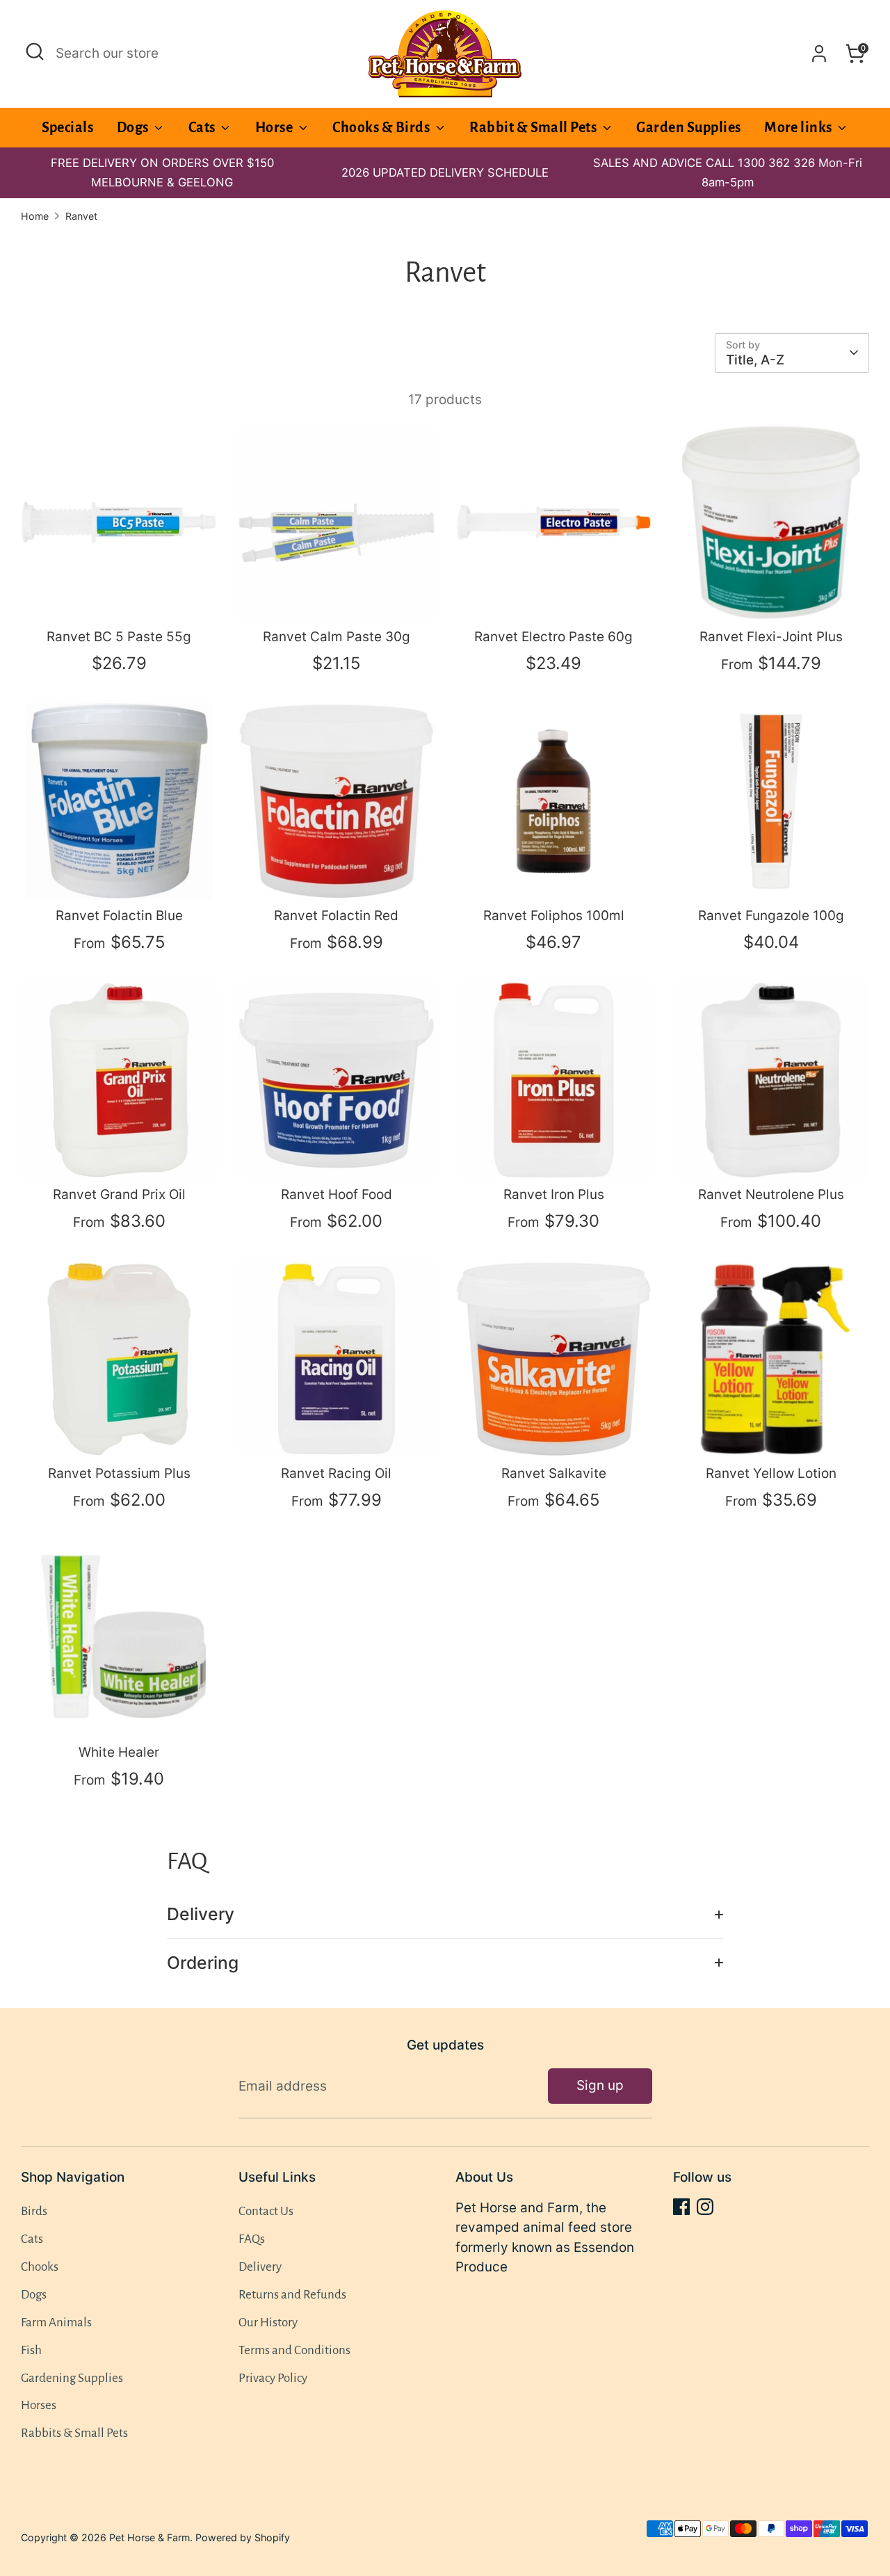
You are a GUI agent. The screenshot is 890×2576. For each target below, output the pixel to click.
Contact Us (266, 2211)
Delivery (201, 1914)
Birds (34, 2211)
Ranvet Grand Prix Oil (119, 1194)
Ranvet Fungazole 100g (771, 916)
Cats (203, 127)
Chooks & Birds (382, 127)
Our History (268, 2323)
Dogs (134, 127)
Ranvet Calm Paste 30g (337, 637)
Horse (275, 127)
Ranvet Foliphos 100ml (554, 916)
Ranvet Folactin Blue (119, 916)
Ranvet (81, 216)
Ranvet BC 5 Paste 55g (119, 637)
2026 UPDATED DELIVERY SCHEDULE (445, 172)
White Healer (119, 1752)
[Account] (819, 54)
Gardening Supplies (72, 2378)
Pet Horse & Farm (149, 2537)
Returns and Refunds (292, 2295)
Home (35, 216)
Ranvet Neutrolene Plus (771, 1194)
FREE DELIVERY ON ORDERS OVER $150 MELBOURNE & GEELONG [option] (162, 173)
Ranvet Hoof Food (337, 1194)
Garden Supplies (688, 127)
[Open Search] (35, 51)
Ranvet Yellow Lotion (771, 1473)
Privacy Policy (273, 2378)
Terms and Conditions (294, 2350)
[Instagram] (705, 2207)
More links (799, 127)
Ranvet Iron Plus (554, 1194)
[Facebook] (681, 2207)
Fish (31, 2350)
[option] (445, 173)
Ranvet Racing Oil (336, 1473)
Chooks (40, 2267)
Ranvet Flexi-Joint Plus (771, 637)
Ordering (203, 1963)
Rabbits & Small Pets (74, 2433)
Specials (68, 127)
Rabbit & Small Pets (534, 127)
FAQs (252, 2239)
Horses (39, 2405)
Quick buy (120, 596)
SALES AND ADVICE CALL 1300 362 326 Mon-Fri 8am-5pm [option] (728, 173)
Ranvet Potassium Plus (119, 1473)
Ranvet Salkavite (554, 1473)
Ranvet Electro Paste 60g (553, 637)
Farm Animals (56, 2323)
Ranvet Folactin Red (336, 916)
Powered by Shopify (243, 2537)
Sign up (600, 2085)
